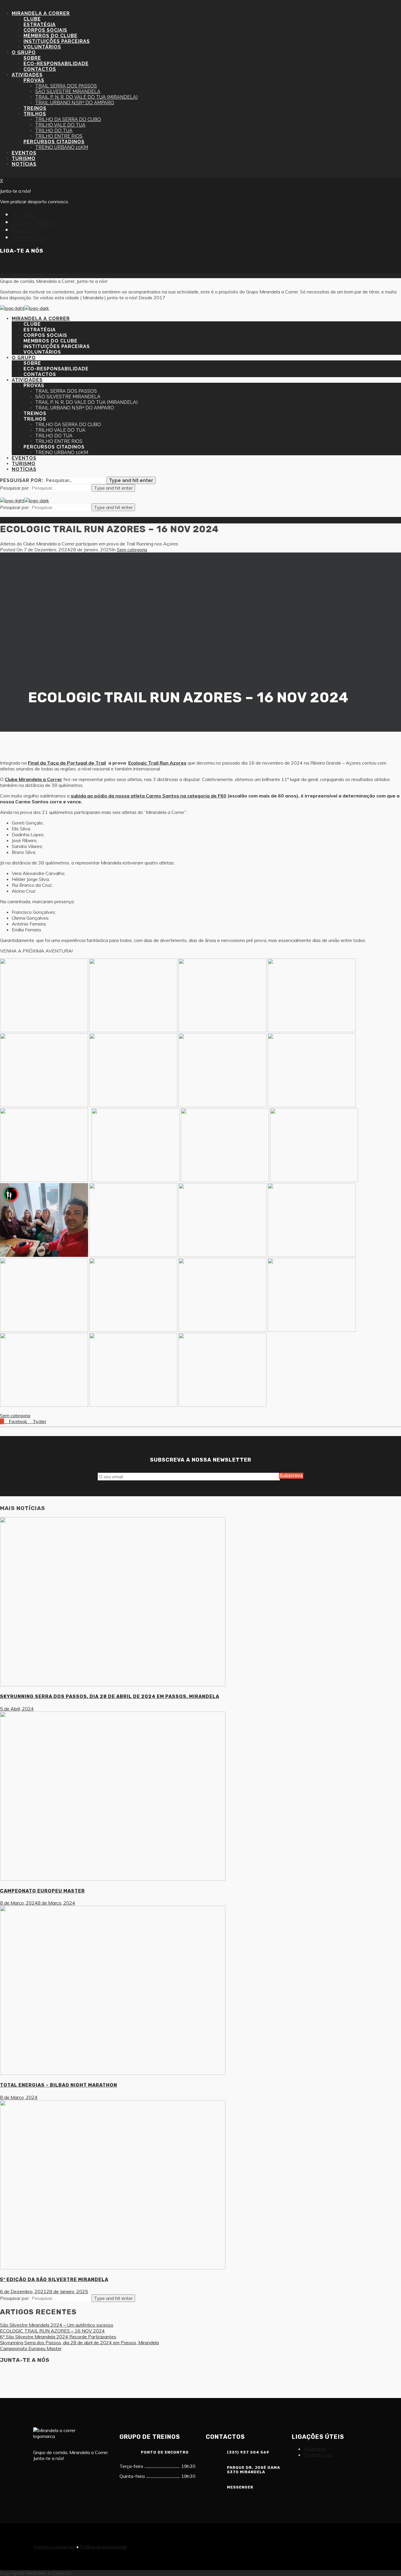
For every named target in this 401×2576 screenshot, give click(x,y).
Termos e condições (54, 2547)
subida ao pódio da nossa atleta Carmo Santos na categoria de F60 (149, 796)
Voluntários (28, 237)
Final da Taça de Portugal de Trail (67, 763)
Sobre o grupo (33, 222)
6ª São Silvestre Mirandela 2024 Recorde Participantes (58, 2337)
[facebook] (5, 266)
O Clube (23, 214)
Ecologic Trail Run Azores (157, 763)
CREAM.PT (86, 2573)
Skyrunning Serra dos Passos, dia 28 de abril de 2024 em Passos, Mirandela (79, 2342)
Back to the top (16, 174)
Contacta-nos (318, 2455)
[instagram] (19, 266)
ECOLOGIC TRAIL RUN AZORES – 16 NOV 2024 (52, 2331)
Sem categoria (132, 550)
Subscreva (291, 1476)
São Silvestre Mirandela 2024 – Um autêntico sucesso (57, 2325)
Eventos (23, 230)
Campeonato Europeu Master (31, 2348)
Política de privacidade (103, 2547)
